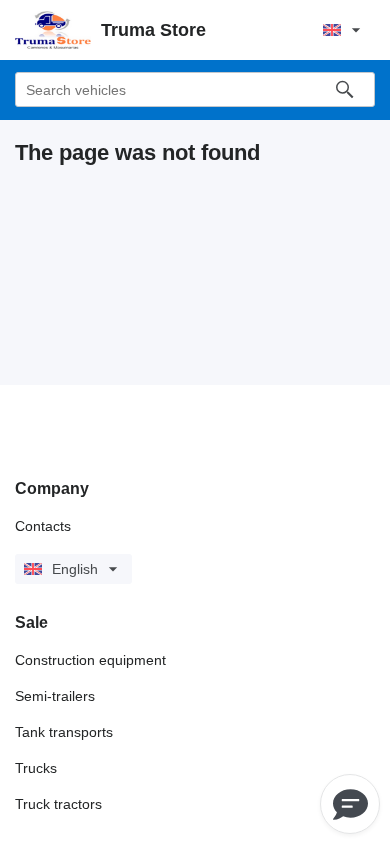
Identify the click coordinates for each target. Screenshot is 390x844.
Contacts (43, 526)
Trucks (36, 768)
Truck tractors (58, 804)
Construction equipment (90, 660)
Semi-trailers (55, 696)
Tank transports (64, 732)
